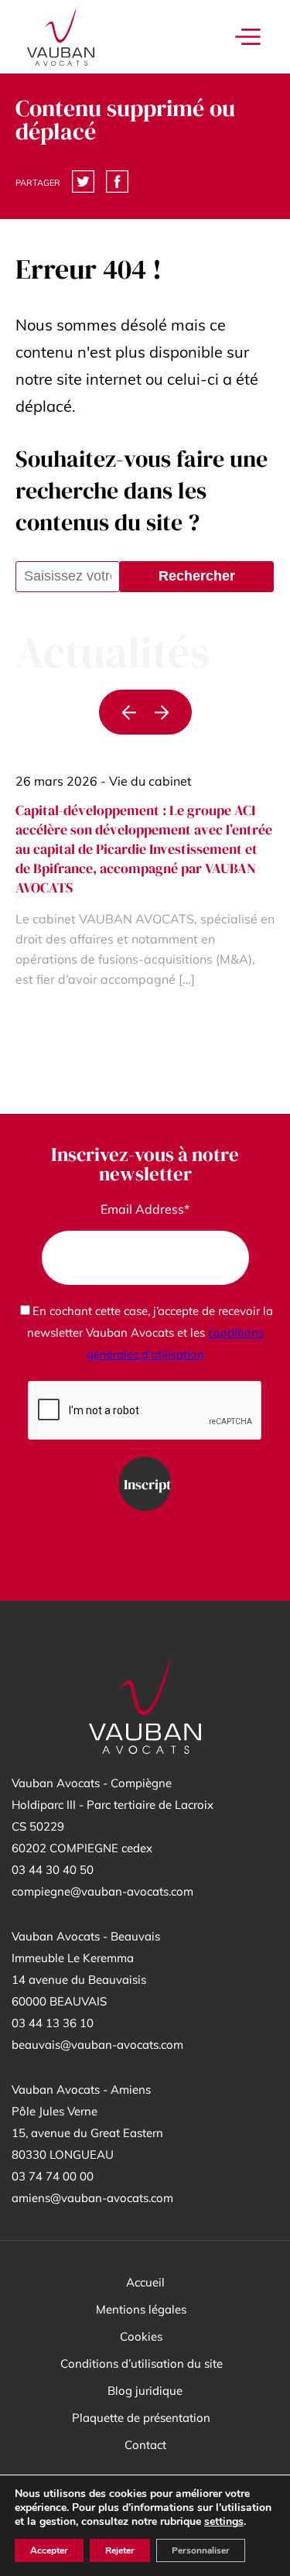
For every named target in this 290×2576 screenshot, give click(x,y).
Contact (145, 2445)
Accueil (145, 2282)
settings (224, 2522)
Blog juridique (145, 2391)
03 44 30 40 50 (53, 1870)
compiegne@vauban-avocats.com (102, 1891)
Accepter (49, 2550)
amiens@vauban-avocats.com (92, 2198)
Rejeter (120, 2550)
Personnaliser (201, 2550)
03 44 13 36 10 (53, 2023)
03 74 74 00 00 (53, 2176)
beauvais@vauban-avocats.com (97, 2045)
